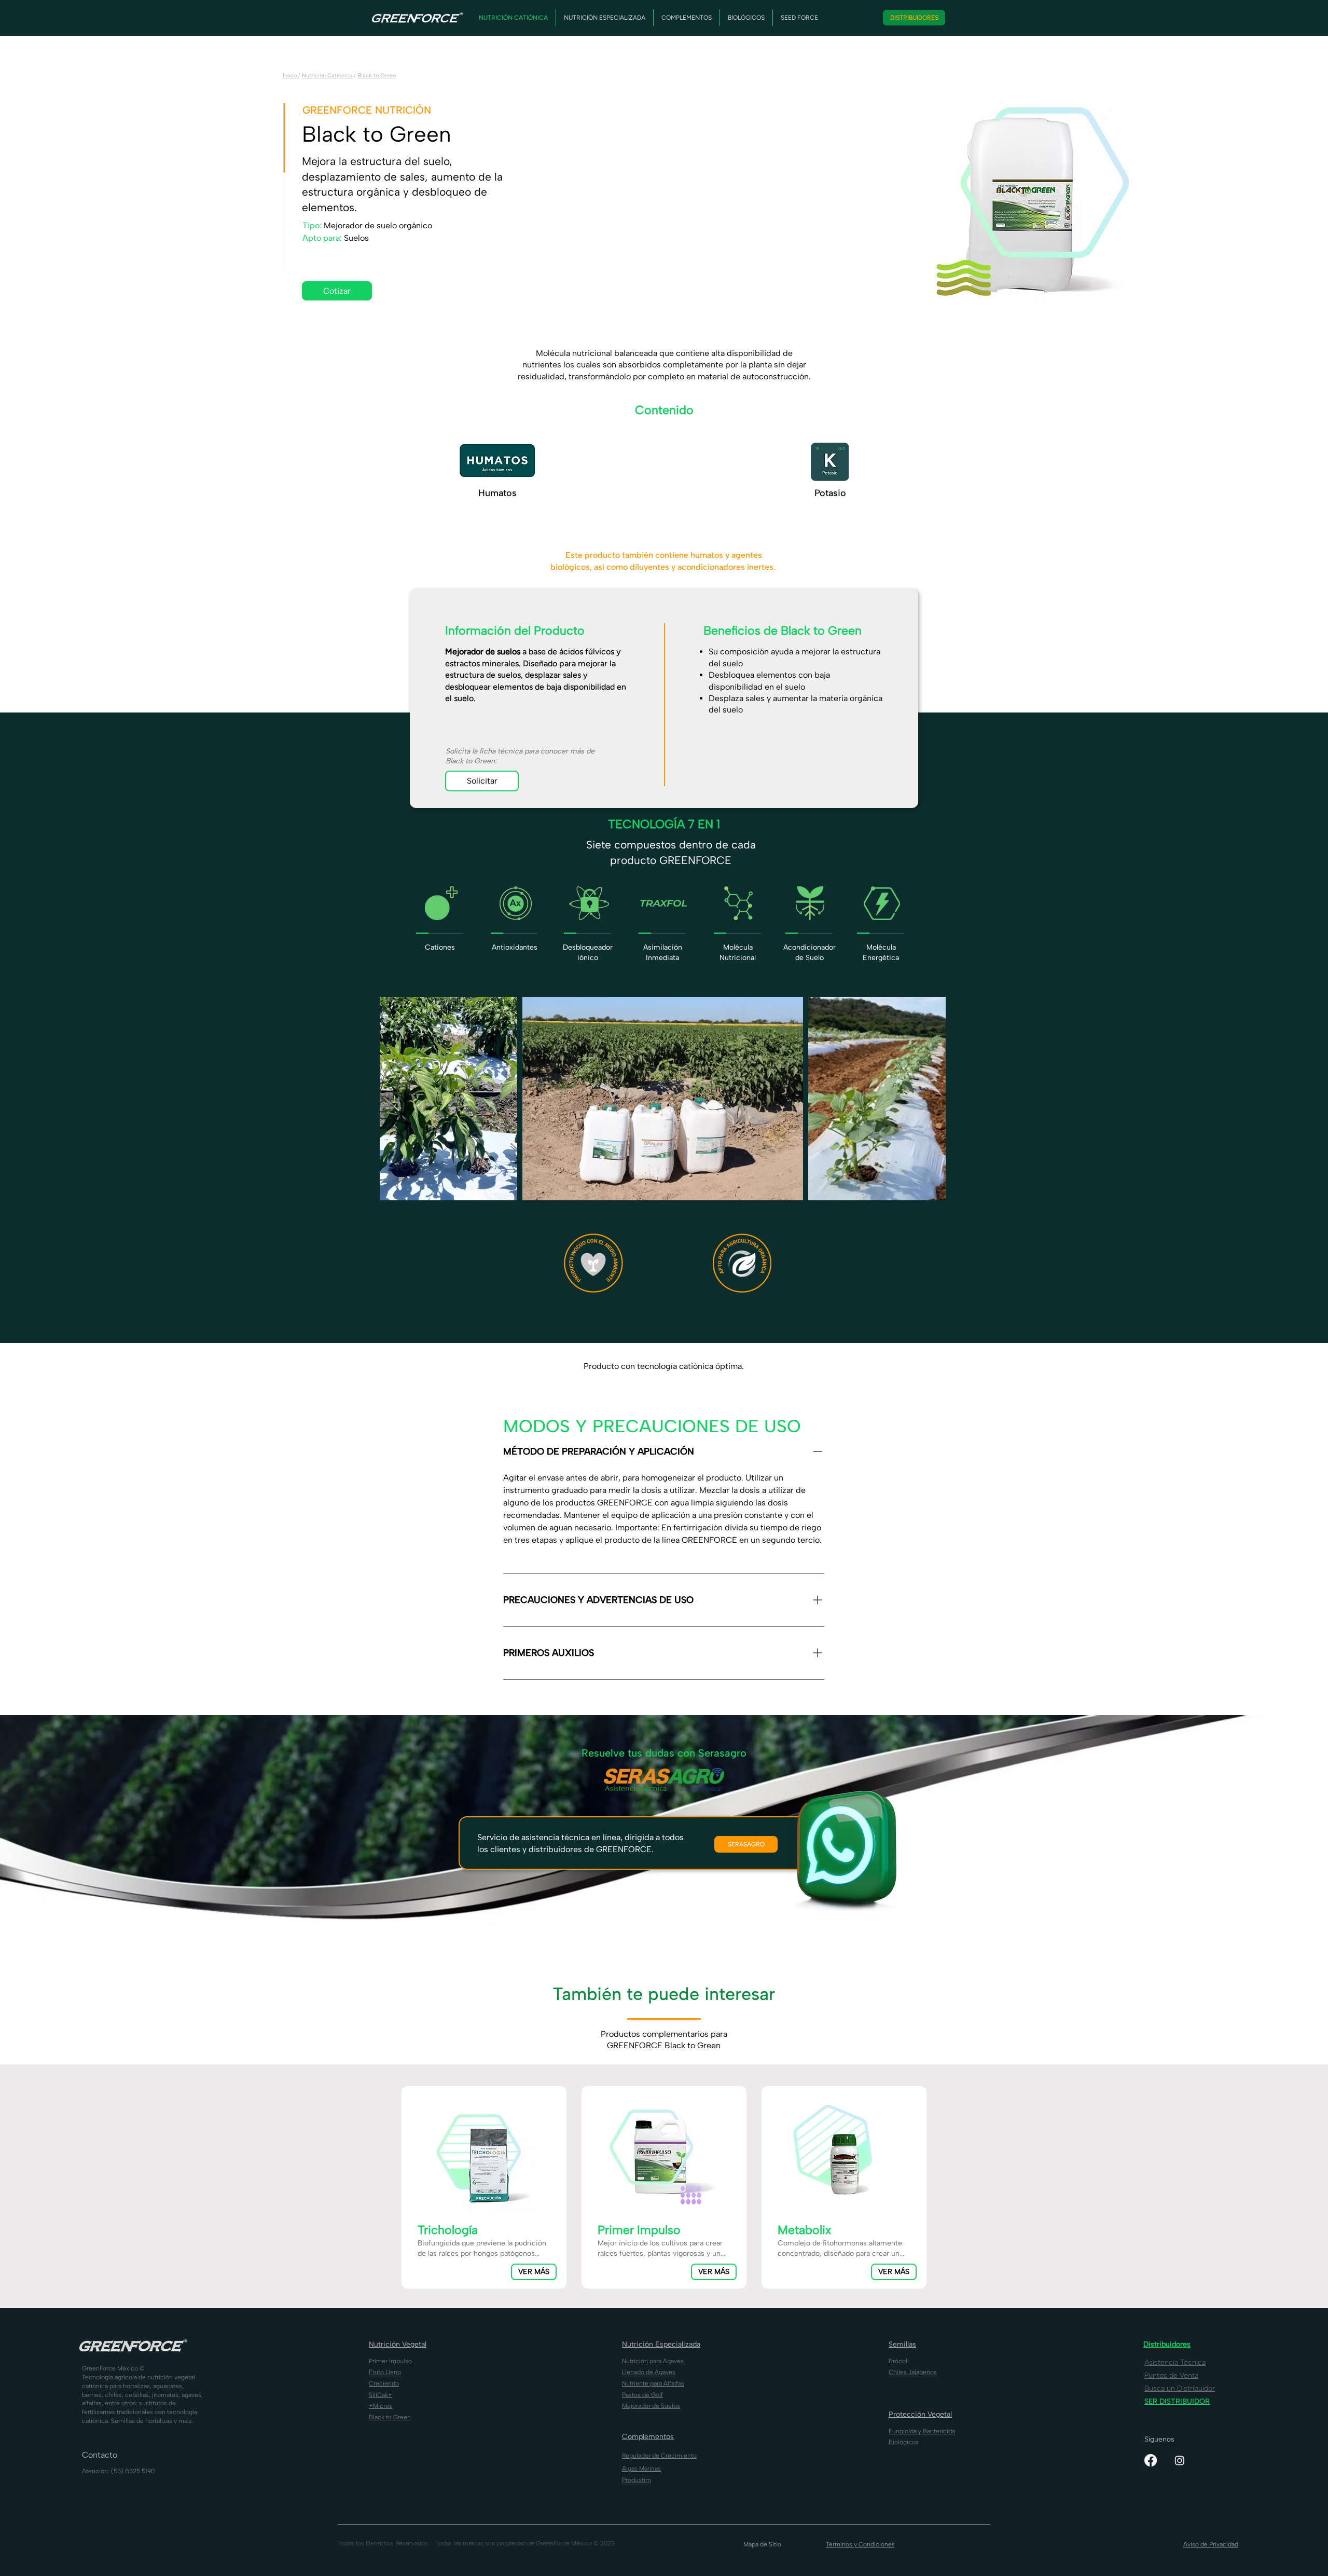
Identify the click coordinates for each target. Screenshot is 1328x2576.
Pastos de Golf (642, 2395)
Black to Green (377, 76)
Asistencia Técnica (1175, 2362)
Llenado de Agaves (649, 2372)
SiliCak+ (381, 2395)
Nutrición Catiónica (328, 76)
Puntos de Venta (1171, 2375)
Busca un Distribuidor (1180, 2388)
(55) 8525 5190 (133, 2471)
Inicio (290, 76)
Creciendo (384, 2383)
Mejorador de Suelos (651, 2406)
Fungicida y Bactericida (922, 2431)
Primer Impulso (390, 2361)
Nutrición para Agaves (653, 2361)
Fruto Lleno (385, 2372)
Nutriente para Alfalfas (653, 2383)
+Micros (381, 2406)
